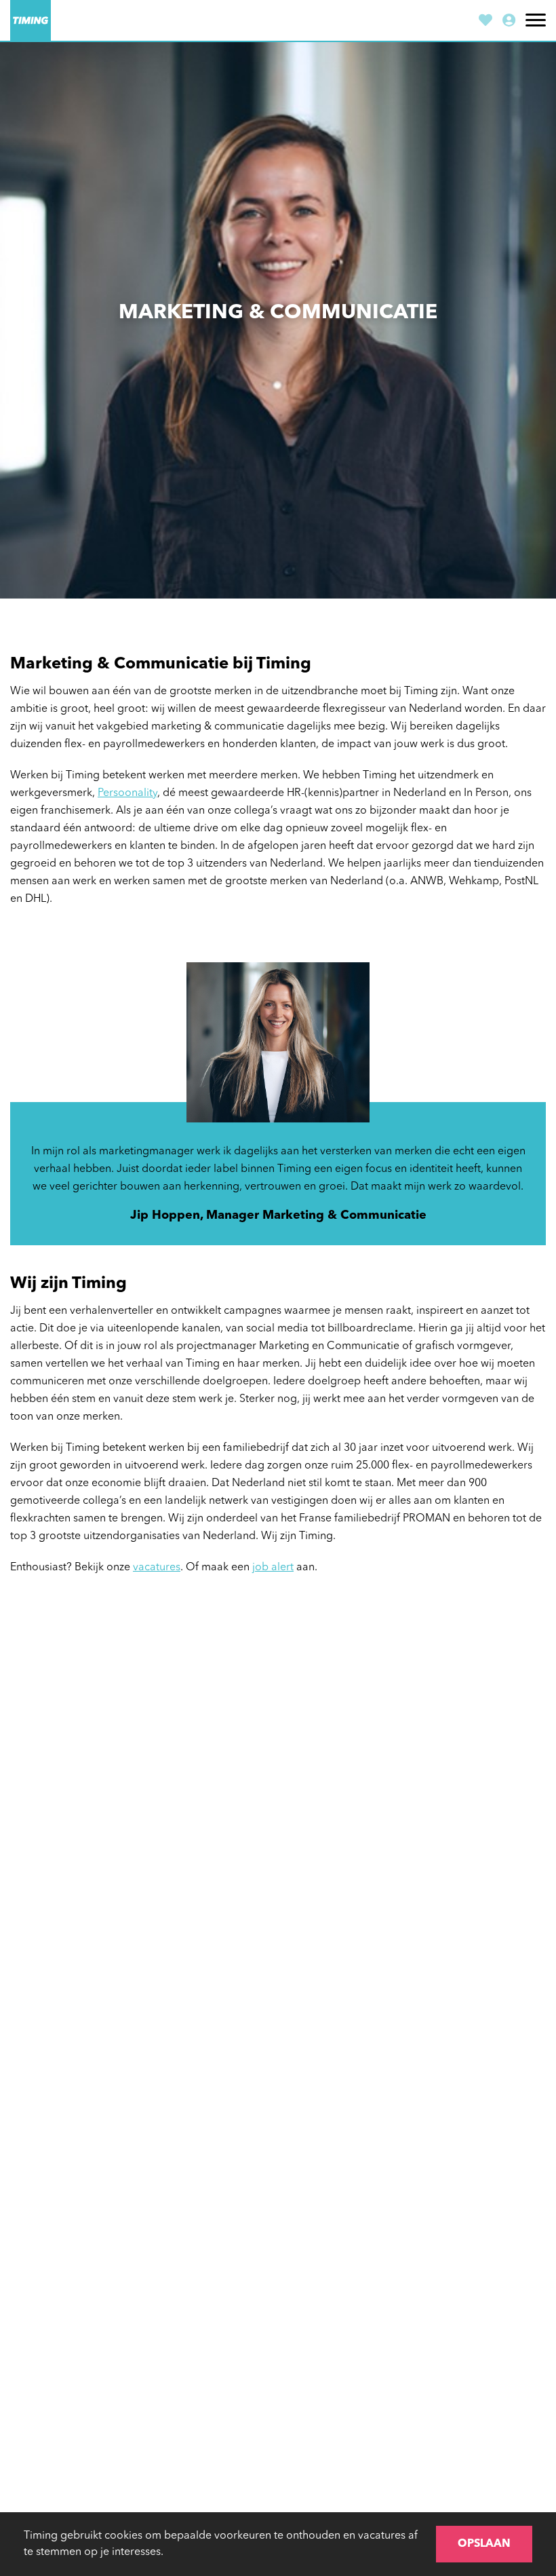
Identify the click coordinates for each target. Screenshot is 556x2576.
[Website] (31, 20)
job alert (273, 1568)
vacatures (157, 1568)
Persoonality (127, 793)
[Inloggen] (509, 22)
